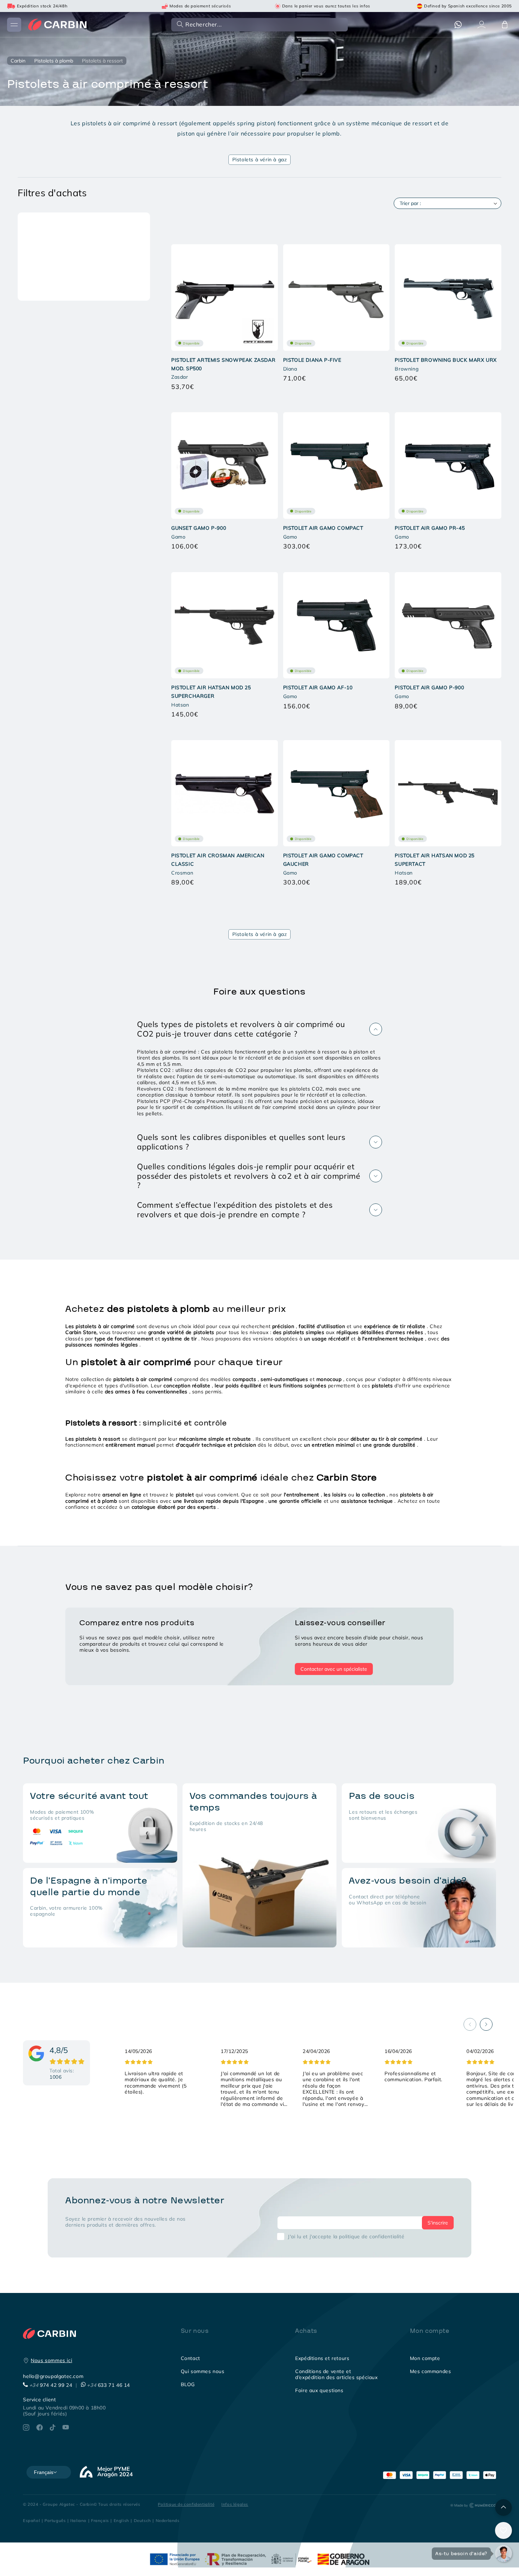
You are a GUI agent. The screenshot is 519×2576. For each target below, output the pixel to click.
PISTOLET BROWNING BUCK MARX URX (446, 360)
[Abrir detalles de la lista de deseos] (503, 2530)
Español (31, 2520)
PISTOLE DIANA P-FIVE (312, 360)
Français (100, 2520)
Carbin (18, 61)
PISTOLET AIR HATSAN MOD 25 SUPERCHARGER (211, 692)
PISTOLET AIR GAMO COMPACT (323, 528)
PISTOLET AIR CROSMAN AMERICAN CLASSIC (218, 860)
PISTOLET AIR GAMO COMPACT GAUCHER (323, 860)
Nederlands (168, 2520)
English (121, 2520)
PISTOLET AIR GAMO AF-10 (318, 687)
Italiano (78, 2520)
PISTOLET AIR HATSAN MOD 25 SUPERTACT (435, 860)
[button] (259, 24)
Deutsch (142, 2520)
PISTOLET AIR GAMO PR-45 (430, 528)
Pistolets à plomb (54, 61)
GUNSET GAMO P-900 (199, 528)
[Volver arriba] (503, 2508)
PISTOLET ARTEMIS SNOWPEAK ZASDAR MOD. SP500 (223, 364)
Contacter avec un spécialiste (334, 1669)
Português (55, 2520)
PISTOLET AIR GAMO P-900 (429, 687)
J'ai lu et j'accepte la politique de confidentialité (346, 2236)
